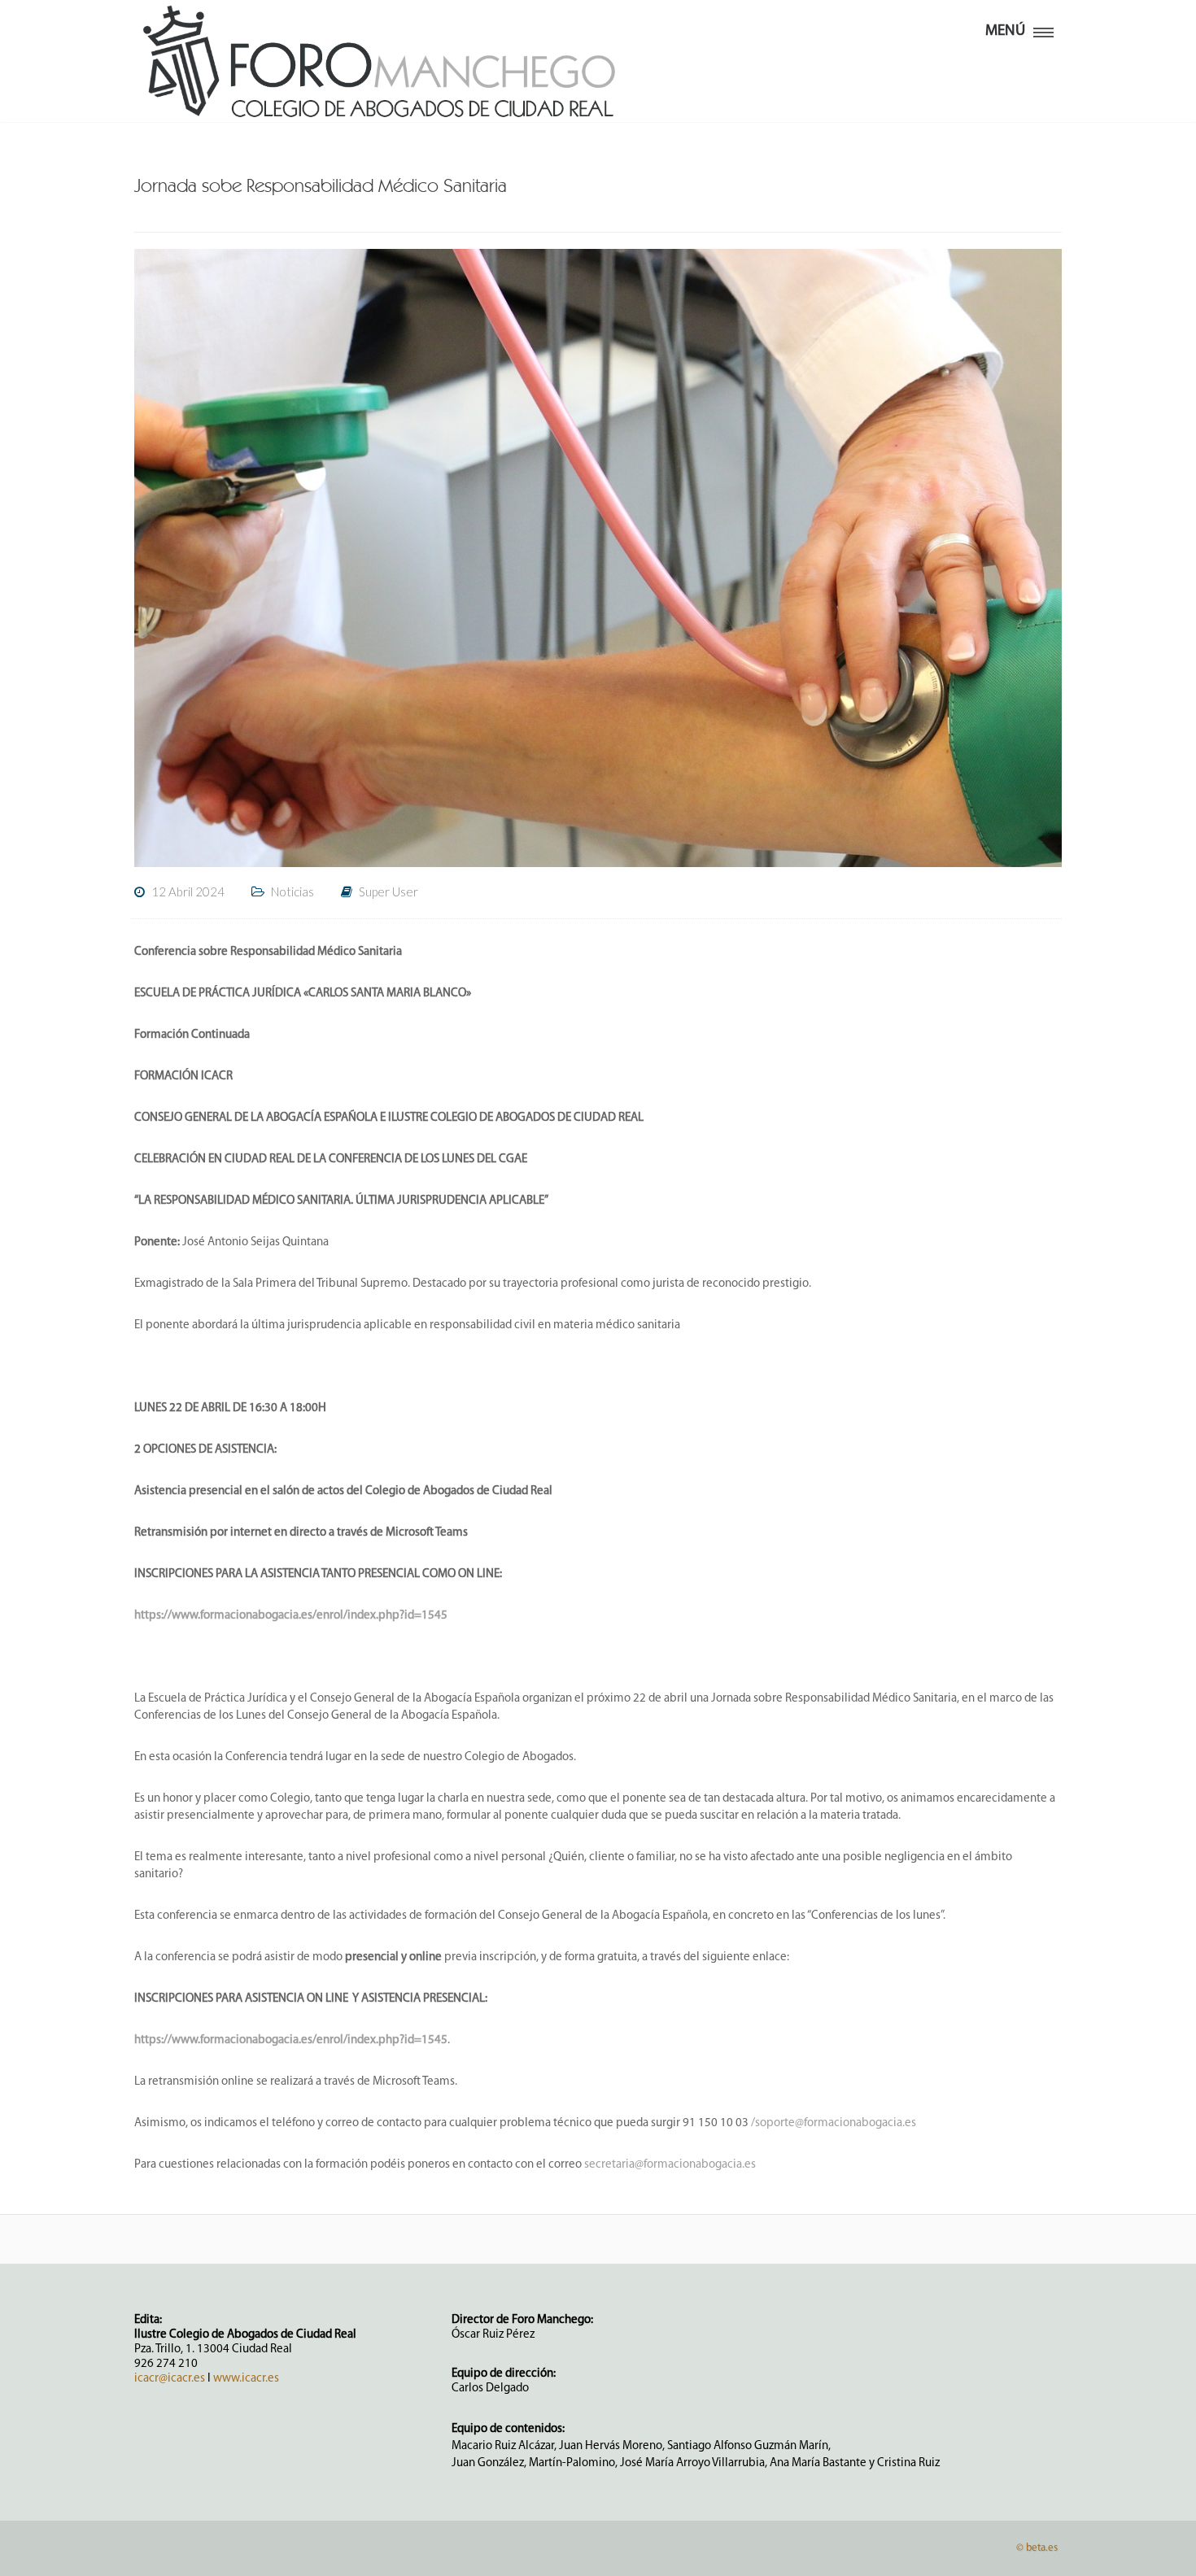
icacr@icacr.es (170, 2379)
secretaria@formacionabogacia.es (670, 2165)
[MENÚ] (1043, 29)
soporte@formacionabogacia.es (836, 2123)
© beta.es (1037, 2548)
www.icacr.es (246, 2379)
